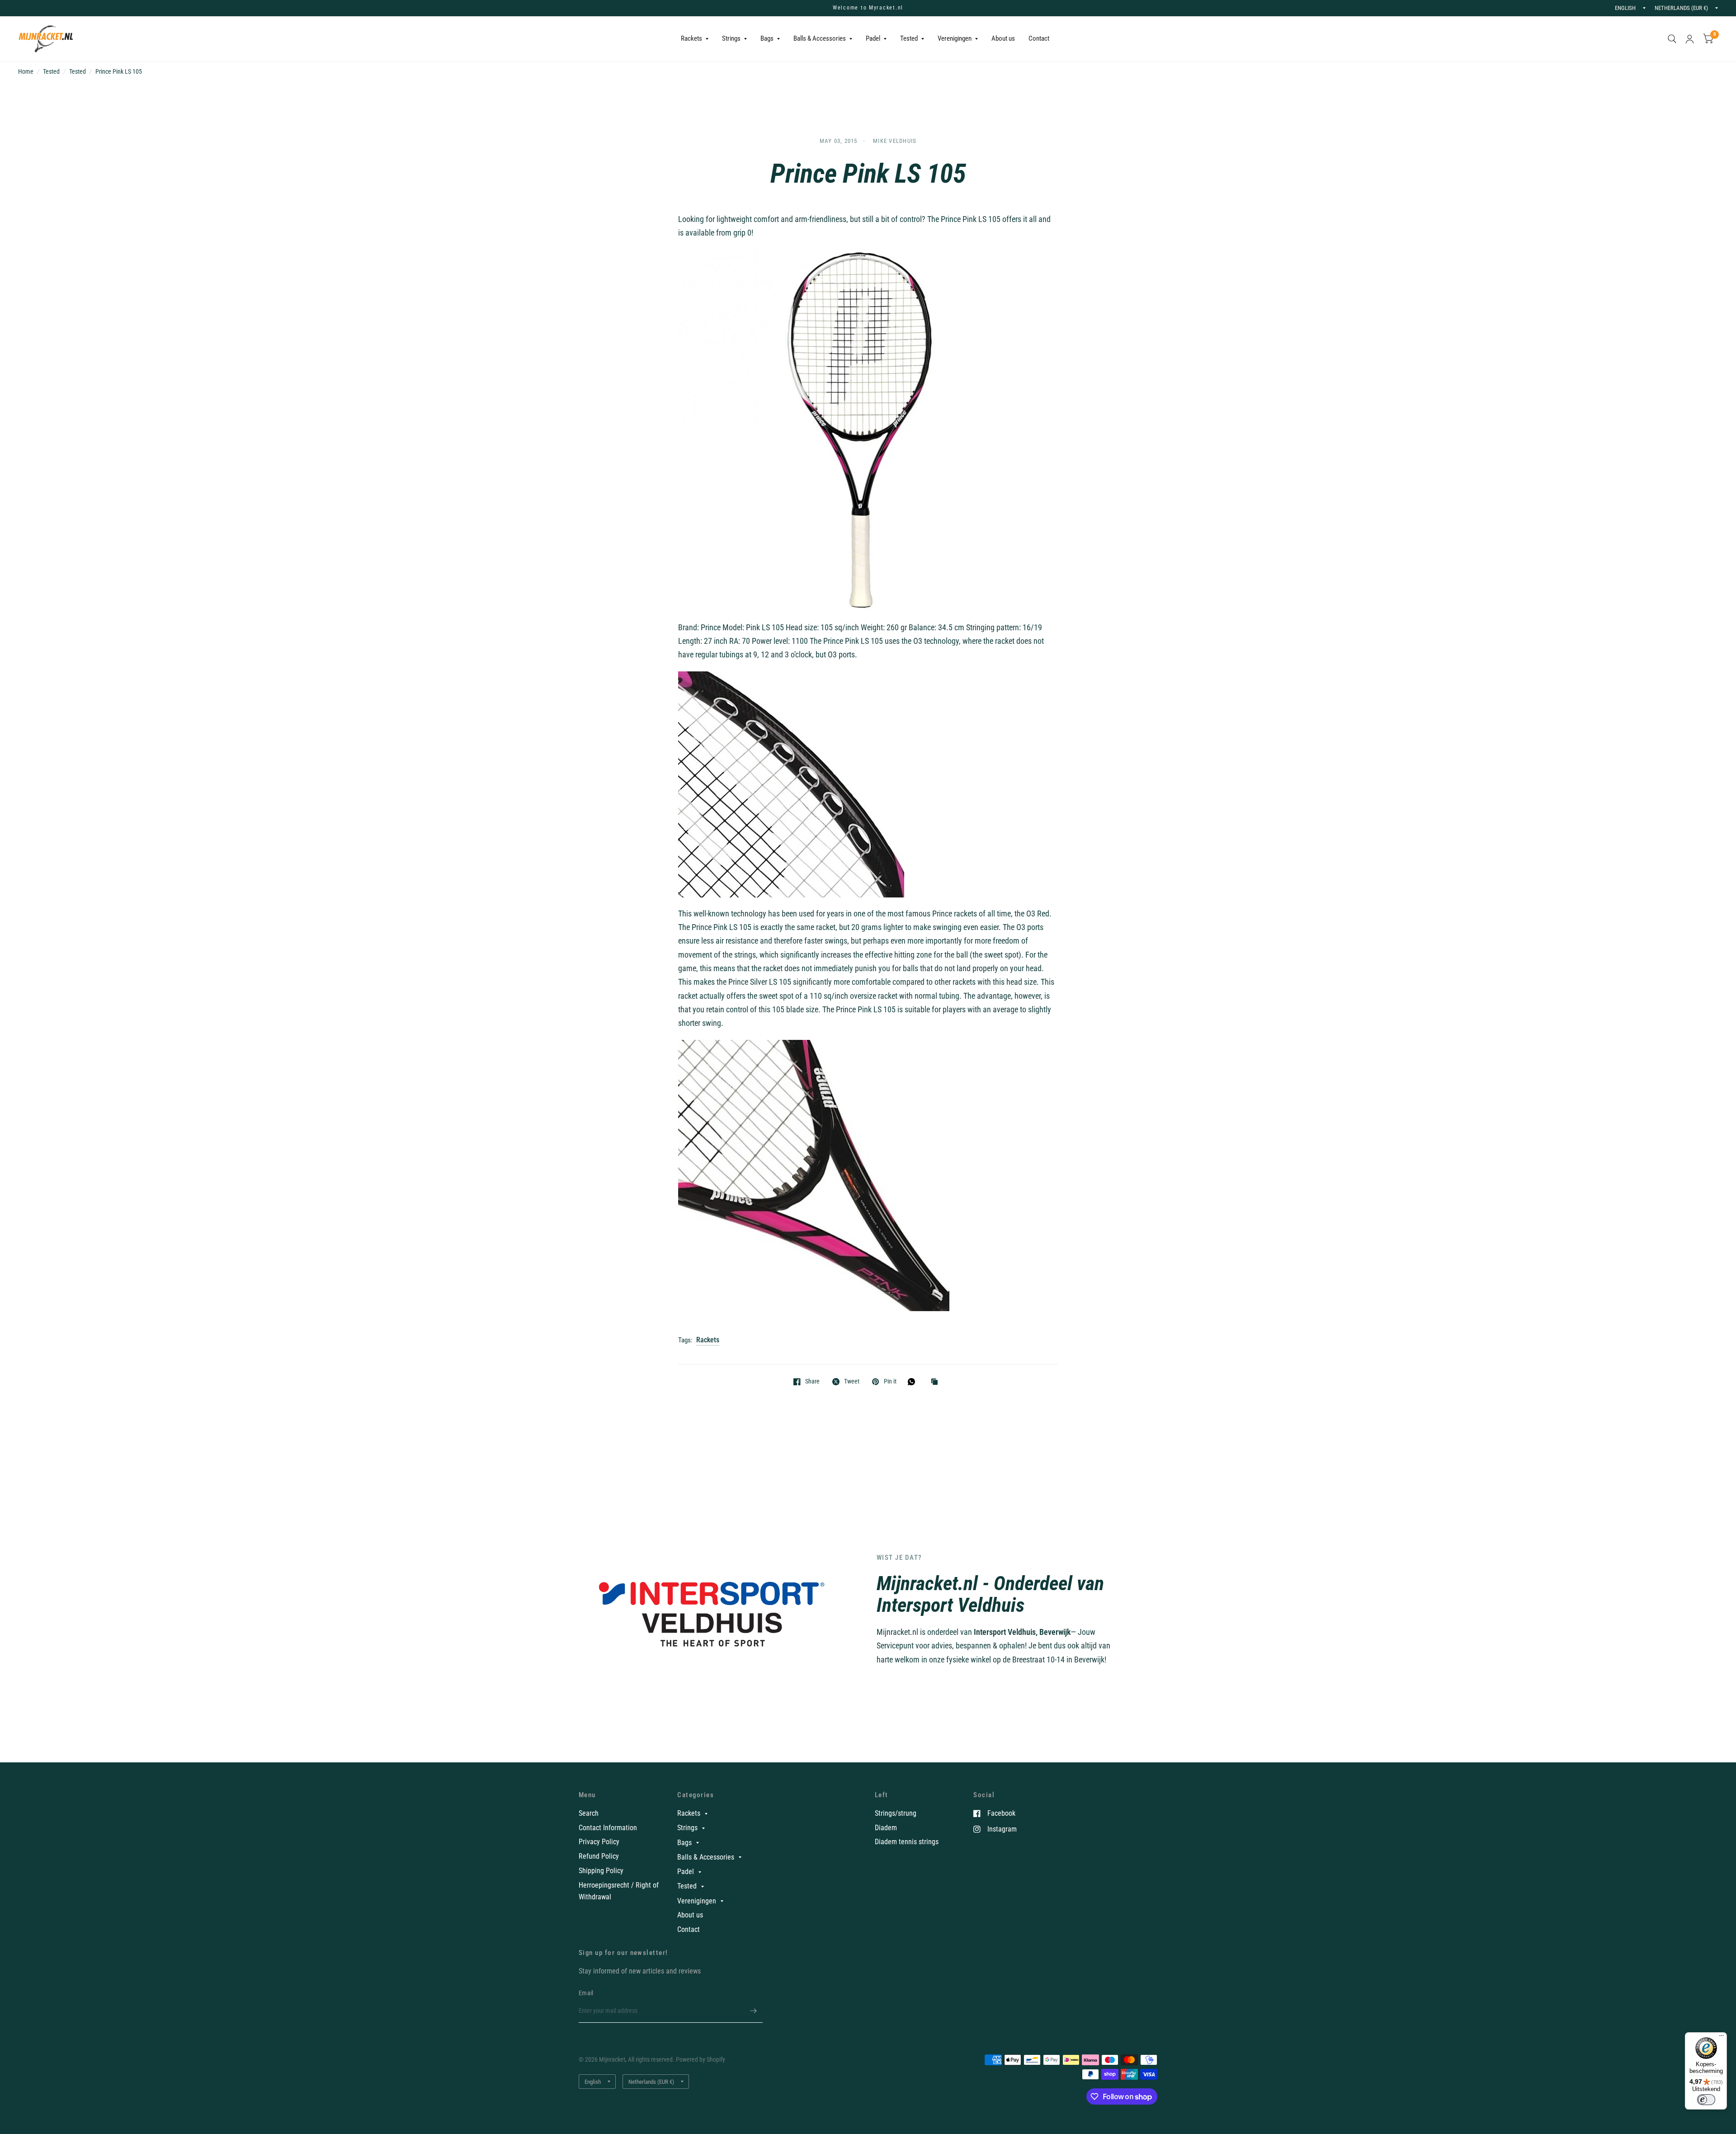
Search (589, 1813)
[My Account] (1690, 39)
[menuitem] (695, 39)
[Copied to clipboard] (937, 1382)
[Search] (1672, 39)
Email (586, 1993)
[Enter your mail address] (754, 2011)
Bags (767, 38)
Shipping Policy (601, 1871)
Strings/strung (896, 1813)
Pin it (890, 1381)
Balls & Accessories (820, 38)
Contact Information (608, 1828)
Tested (909, 38)
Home (26, 71)
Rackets (691, 38)
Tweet (852, 1381)
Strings (731, 38)
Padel (873, 38)
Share (812, 1381)
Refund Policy (599, 1856)
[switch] (1706, 2100)
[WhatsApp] (914, 1382)
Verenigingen (955, 38)
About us (1003, 38)
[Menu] (1722, 2038)
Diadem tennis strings (907, 1842)
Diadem (886, 1828)
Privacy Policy (599, 1842)
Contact (1039, 38)
